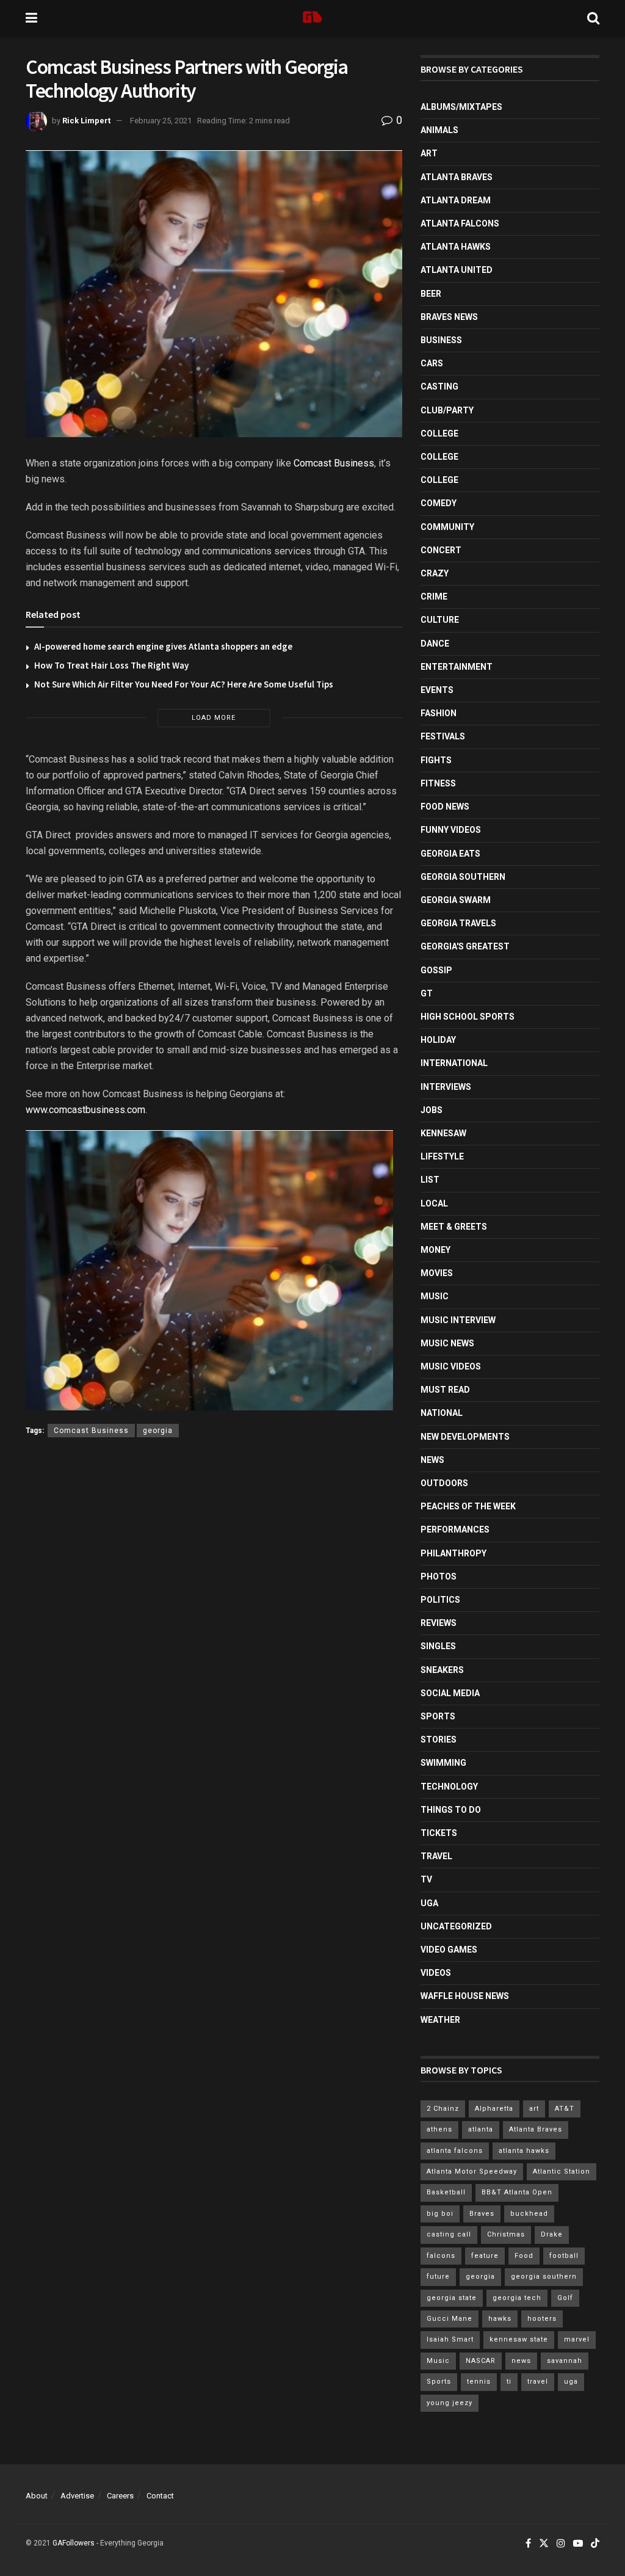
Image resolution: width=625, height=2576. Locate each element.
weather (440, 2020)
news (521, 2361)
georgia (158, 1431)
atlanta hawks (524, 2151)
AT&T (565, 2109)
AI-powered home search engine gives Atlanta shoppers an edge (163, 646)
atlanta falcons (455, 2151)
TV (426, 1879)
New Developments (465, 1437)
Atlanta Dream (456, 200)
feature (485, 2256)
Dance (435, 644)
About (37, 2496)
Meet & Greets (454, 1227)
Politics (440, 1600)
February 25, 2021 (161, 121)
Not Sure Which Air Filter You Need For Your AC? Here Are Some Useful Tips (184, 684)
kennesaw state (519, 2339)
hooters (542, 2319)
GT (427, 993)
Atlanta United (457, 270)
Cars (432, 363)
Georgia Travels (458, 923)
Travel (436, 1856)
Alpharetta (494, 2109)
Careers (120, 2496)
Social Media (450, 1693)
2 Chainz (443, 2109)
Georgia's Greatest (465, 946)
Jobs (432, 1110)
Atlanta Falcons (460, 223)
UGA (429, 1903)
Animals (439, 130)
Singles (438, 1646)
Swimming (443, 1763)
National (442, 1413)
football (564, 2256)
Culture (440, 620)
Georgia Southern (463, 877)
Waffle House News (465, 1996)
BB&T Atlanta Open (517, 2192)
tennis (479, 2382)
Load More (214, 718)
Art (429, 153)
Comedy (439, 503)
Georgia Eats (450, 854)
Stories (439, 1740)
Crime (434, 597)
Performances (455, 1529)
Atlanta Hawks (456, 247)
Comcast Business (334, 463)
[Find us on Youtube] (578, 2544)
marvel (577, 2339)
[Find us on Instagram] (561, 2544)
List (430, 1180)
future (438, 2277)
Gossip (436, 970)
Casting (439, 386)
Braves (482, 2214)
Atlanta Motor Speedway (472, 2171)
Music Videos (451, 1366)
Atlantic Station (562, 2171)
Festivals (443, 736)
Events (437, 690)
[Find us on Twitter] (544, 2544)
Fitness (438, 783)
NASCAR (481, 2361)
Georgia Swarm (456, 900)
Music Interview (458, 1320)
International (454, 1063)
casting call (449, 2234)
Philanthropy (453, 1553)
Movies (437, 1273)
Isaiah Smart (450, 2339)
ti (509, 2382)
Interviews (446, 1087)
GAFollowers (74, 2543)
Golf (565, 2298)
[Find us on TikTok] (595, 2544)
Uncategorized (456, 1926)
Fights (436, 760)
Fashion (439, 713)
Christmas (506, 2234)
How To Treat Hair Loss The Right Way (111, 665)
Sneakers (442, 1670)
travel (538, 2382)
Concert (441, 550)
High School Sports (468, 1017)
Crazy (435, 573)
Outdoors (444, 1483)
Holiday (438, 1040)
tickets (439, 1833)
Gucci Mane (450, 2319)
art (534, 2109)
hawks (500, 2319)
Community (447, 527)
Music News (447, 1343)
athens (439, 2129)
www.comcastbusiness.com (85, 1110)
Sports (438, 1716)
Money (435, 1250)
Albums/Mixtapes (461, 107)
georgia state (452, 2298)
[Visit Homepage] (312, 18)
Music (435, 1296)
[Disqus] (214, 1625)
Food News (445, 807)
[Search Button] (593, 18)
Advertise (77, 2496)
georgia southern (544, 2277)
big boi (440, 2214)
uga (571, 2382)
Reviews (439, 1623)
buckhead (529, 2214)
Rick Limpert (86, 121)
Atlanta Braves (457, 177)
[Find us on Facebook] (528, 2544)
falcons (441, 2256)
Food (524, 2256)
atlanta (481, 2129)
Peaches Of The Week (468, 1506)
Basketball (446, 2192)
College (439, 434)
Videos (436, 1973)
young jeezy (450, 2403)
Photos (439, 1576)
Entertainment (457, 667)
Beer (431, 294)
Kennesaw (443, 1133)
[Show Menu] (31, 18)
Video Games (449, 1950)
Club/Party (447, 410)
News (432, 1460)
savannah (565, 2361)
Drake (552, 2234)
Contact (160, 2496)
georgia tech (517, 2298)
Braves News (449, 317)
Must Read (445, 1390)
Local (434, 1203)
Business (441, 340)
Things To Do (451, 1810)
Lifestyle (442, 1156)
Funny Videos (451, 830)
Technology (449, 1787)
